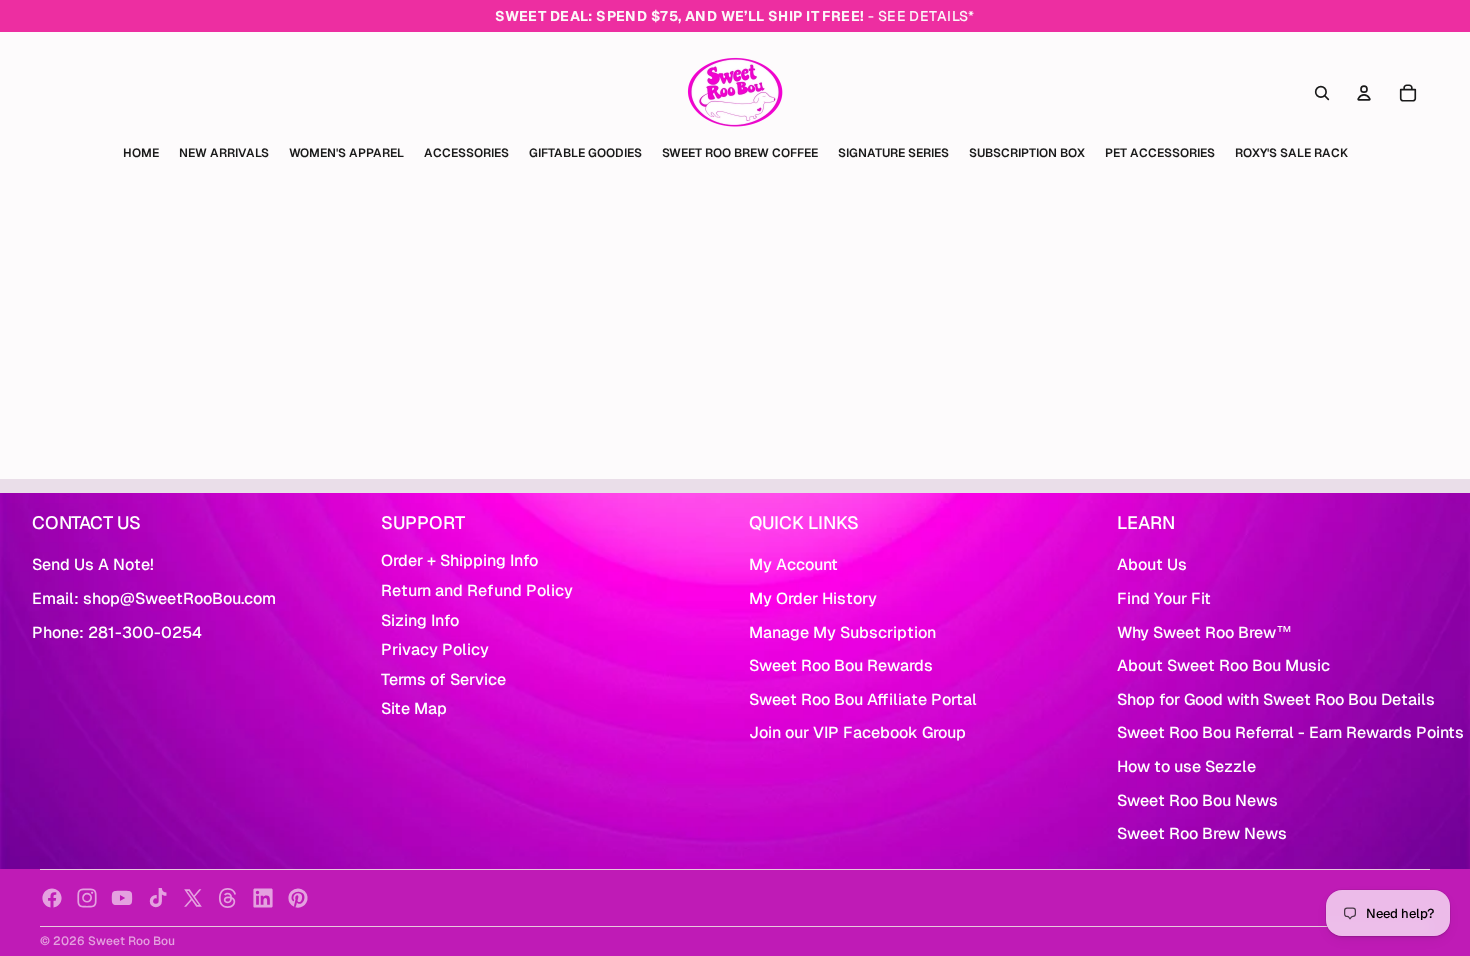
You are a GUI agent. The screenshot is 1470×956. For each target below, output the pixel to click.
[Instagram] (87, 898)
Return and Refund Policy (477, 590)
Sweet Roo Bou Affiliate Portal (863, 699)
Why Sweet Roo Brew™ (1204, 632)
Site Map (414, 708)
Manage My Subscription (842, 632)
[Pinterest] (298, 898)
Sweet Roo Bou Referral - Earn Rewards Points (1290, 732)
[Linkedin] (263, 898)
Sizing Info (420, 620)
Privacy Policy (435, 649)
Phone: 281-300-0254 (117, 632)
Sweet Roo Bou (131, 941)
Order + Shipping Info (459, 560)
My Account (793, 564)
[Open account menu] (1364, 93)
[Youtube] (122, 898)
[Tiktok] (158, 898)
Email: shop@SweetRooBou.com (154, 598)
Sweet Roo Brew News (1202, 833)
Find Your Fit (1164, 598)
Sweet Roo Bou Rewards (841, 665)
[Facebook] (52, 898)
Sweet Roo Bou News (1197, 800)
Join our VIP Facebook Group (857, 732)
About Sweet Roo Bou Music (1223, 665)
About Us (1152, 564)
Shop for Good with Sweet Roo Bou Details (1276, 699)
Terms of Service (443, 679)
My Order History (813, 598)
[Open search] (1322, 93)
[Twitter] (193, 898)
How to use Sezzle (1186, 766)
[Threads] (228, 898)
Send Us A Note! (93, 564)
